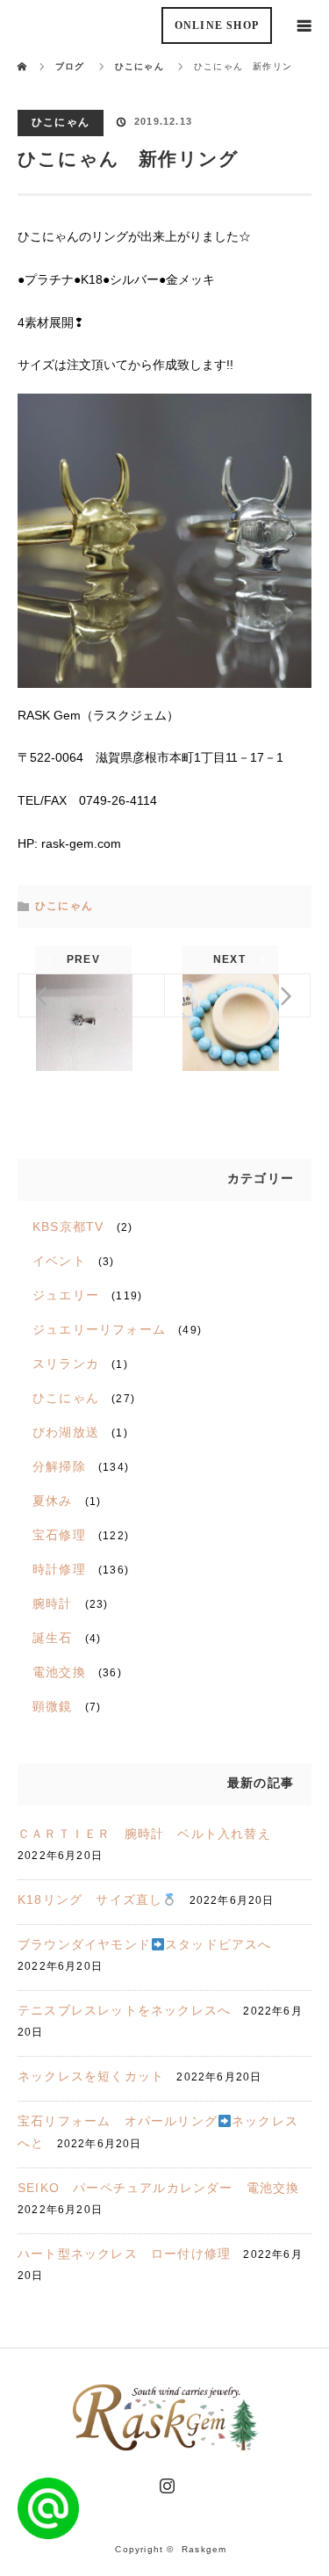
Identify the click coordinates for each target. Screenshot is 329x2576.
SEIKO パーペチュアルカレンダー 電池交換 (159, 2188)
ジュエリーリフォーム (99, 1329)
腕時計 (53, 1603)
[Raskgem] (165, 2445)
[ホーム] (23, 55)
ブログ (70, 66)
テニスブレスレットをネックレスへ (124, 2010)
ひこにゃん (61, 122)
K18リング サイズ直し (90, 1899)
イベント (59, 1261)
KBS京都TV (68, 1226)
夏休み (53, 1501)
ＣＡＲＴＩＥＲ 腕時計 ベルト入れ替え (144, 1834)
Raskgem (204, 2549)
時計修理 (59, 1569)
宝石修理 (59, 1535)
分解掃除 (59, 1466)
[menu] (304, 25)
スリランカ (66, 1364)
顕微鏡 (53, 1706)
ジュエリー (66, 1295)
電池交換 (59, 1672)
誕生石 (53, 1638)
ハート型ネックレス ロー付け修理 (124, 2254)
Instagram (165, 2482)
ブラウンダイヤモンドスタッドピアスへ (145, 1944)
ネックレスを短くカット (91, 2076)
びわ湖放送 (66, 1432)
